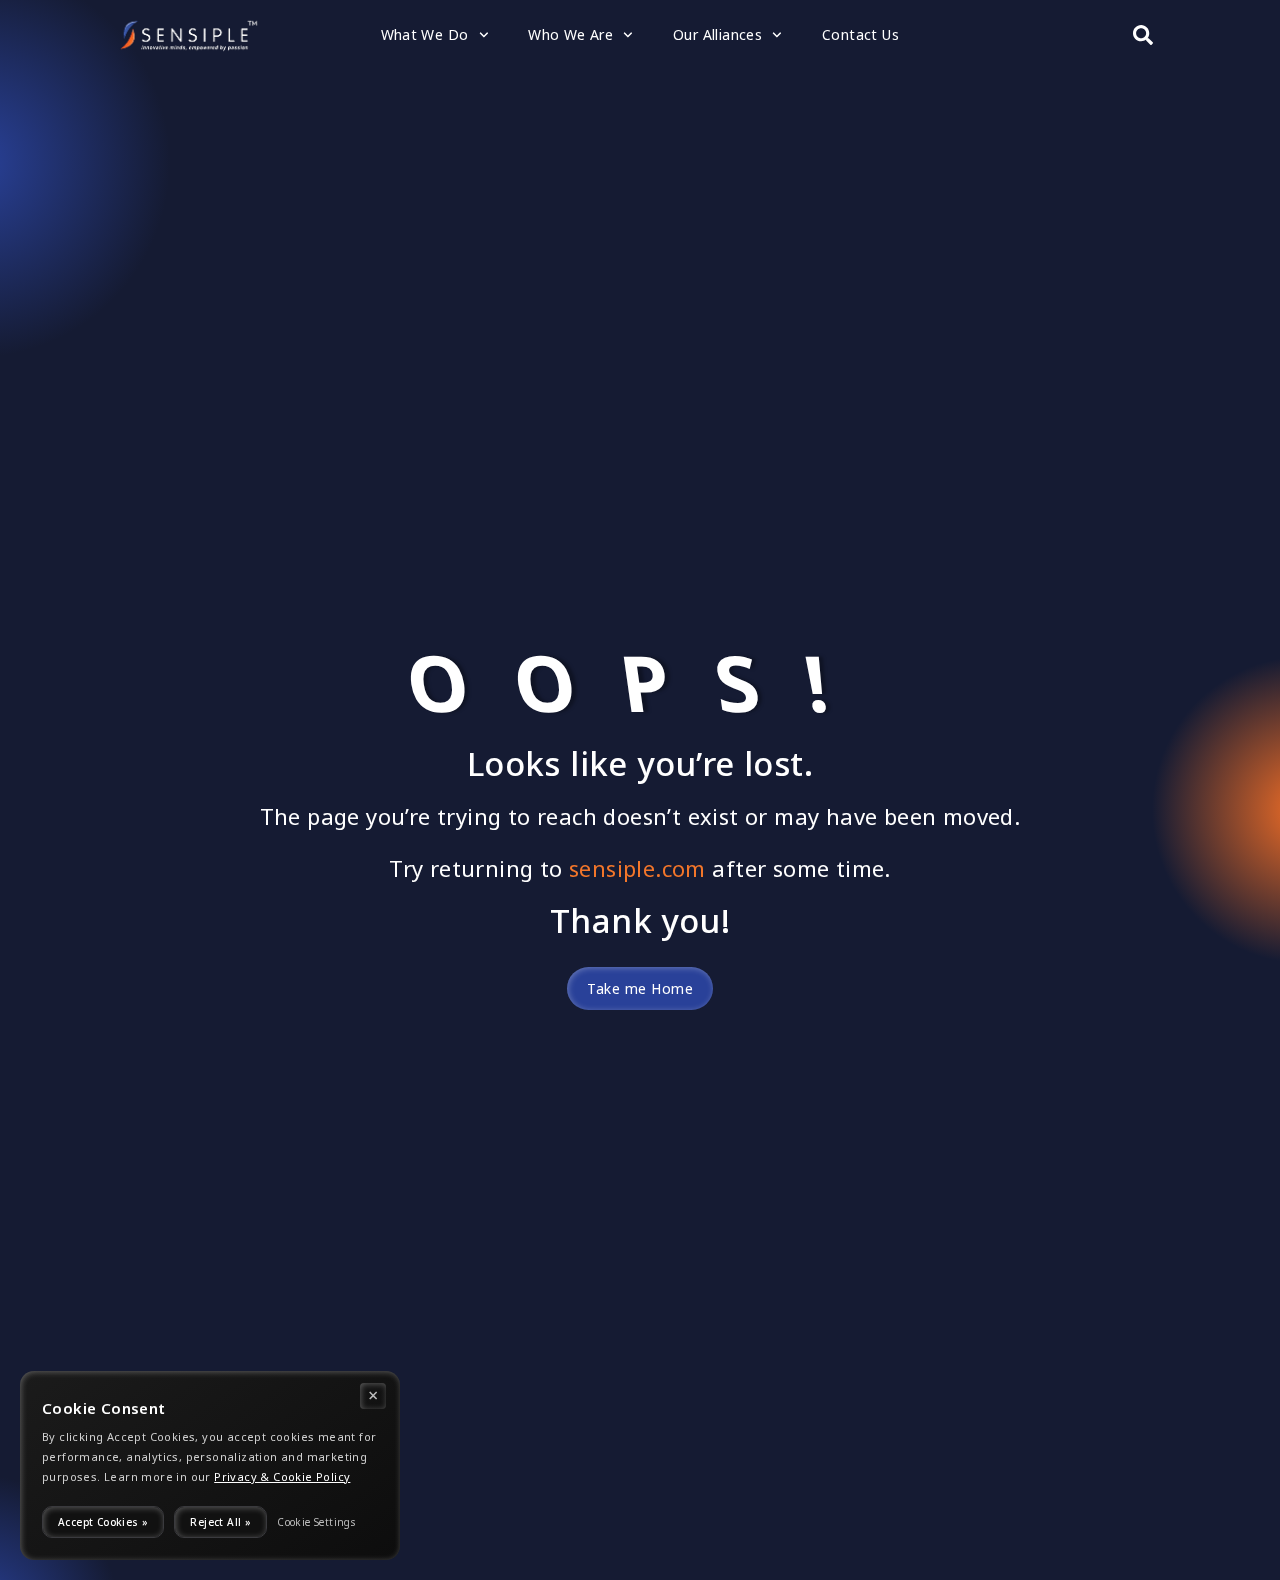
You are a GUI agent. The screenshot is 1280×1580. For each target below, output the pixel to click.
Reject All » (220, 1522)
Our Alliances (717, 34)
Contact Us (860, 34)
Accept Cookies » (103, 1522)
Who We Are (570, 34)
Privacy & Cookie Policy (282, 1477)
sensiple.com (637, 868)
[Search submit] (1143, 35)
